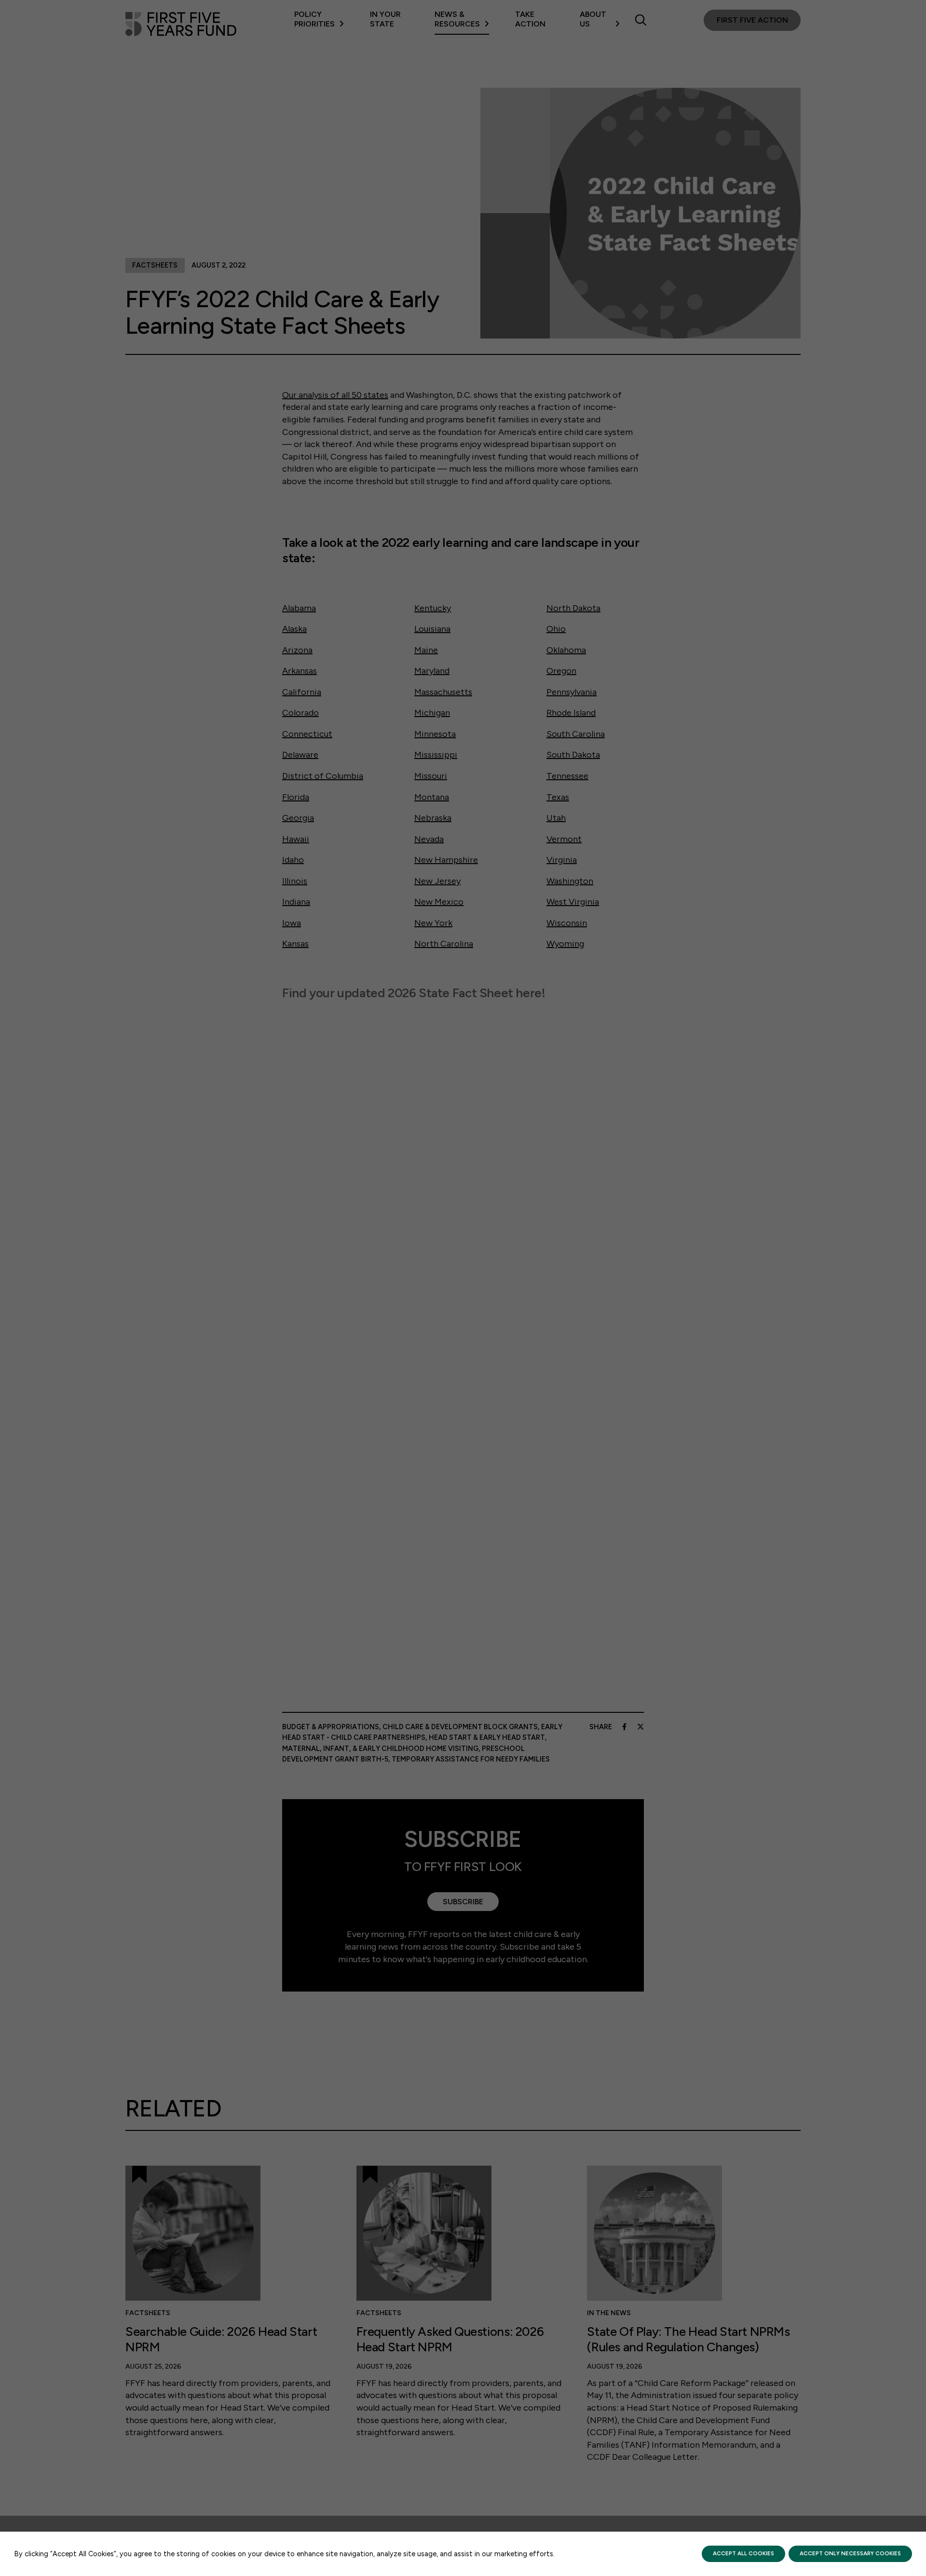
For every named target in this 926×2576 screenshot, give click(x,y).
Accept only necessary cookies (850, 2553)
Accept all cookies (743, 2553)
